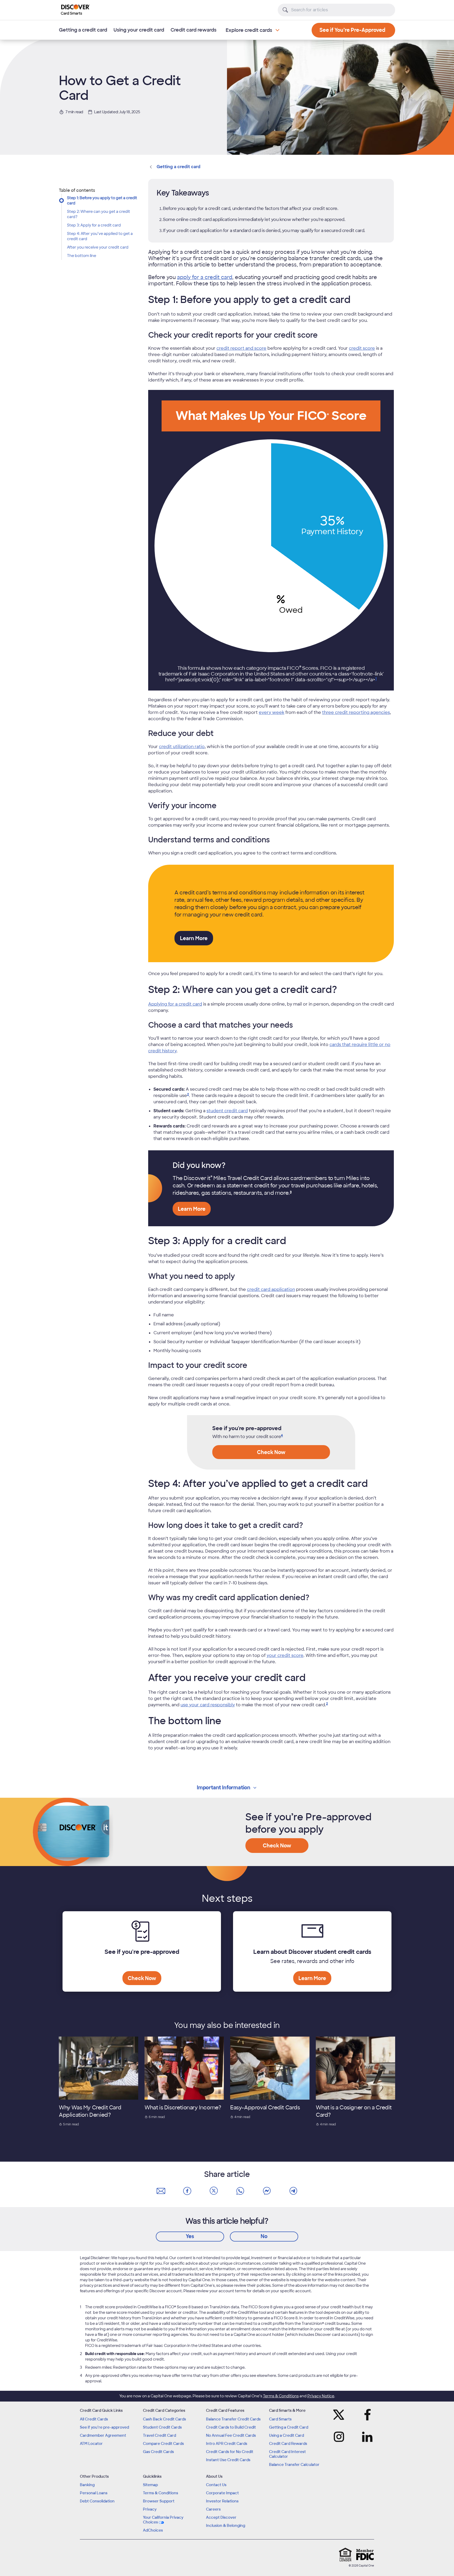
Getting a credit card (83, 30)
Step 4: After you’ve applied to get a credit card (100, 236)
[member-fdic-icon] (365, 2554)
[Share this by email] (161, 2191)
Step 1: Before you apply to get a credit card (102, 200)
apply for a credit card (205, 277)
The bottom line (82, 256)
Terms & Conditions (281, 2396)
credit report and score (241, 348)
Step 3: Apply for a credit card (94, 225)
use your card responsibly (208, 1705)
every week (272, 712)
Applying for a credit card (175, 1004)
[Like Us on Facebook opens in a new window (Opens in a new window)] (366, 2415)
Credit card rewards (194, 30)
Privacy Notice (321, 2396)
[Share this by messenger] (267, 2191)
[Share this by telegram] (293, 2191)
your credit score (285, 1655)
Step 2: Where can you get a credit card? (99, 214)
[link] (188, 1096)
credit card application (271, 1289)
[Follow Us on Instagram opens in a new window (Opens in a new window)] (340, 2437)
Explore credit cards (249, 30)
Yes (190, 2236)
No (264, 2236)
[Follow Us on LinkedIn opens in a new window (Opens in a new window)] (366, 2437)
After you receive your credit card (98, 247)
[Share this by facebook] (187, 2191)
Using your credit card (139, 30)
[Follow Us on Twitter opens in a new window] (340, 2415)
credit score (362, 348)
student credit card (227, 1111)
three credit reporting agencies (356, 712)
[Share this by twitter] (214, 2191)
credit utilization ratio (182, 747)
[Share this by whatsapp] (240, 2191)
